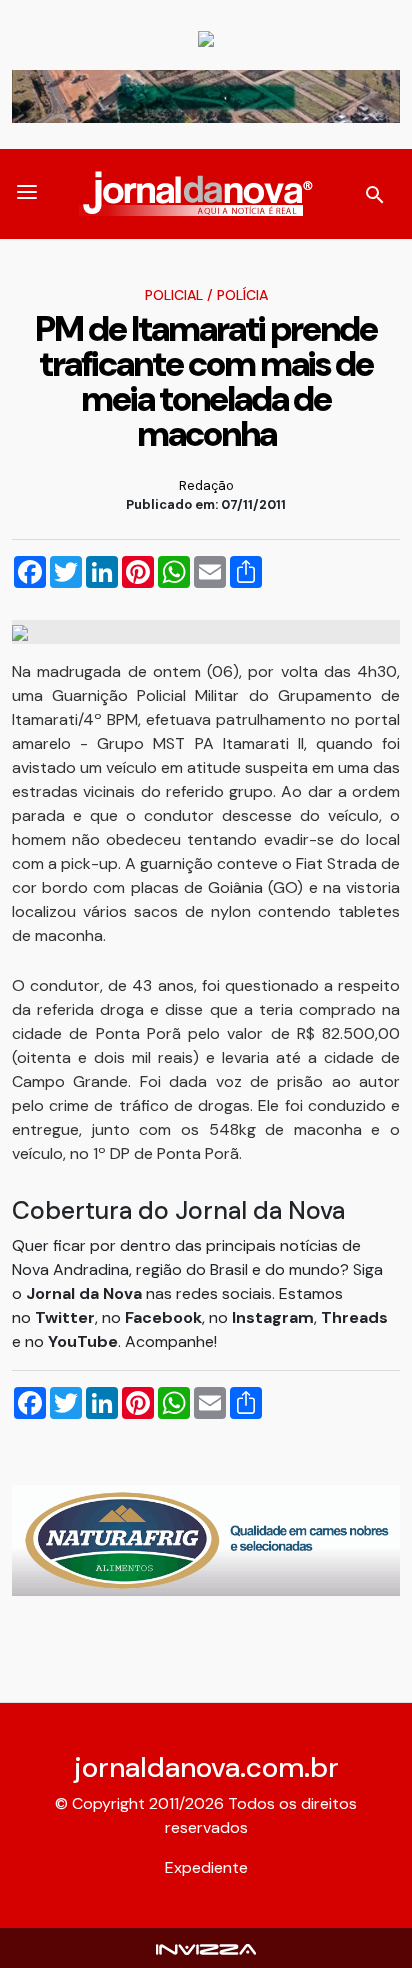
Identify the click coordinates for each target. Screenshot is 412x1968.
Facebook (163, 1317)
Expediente (206, 1867)
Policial (174, 295)
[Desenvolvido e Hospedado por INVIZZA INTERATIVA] (206, 1947)
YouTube (83, 1341)
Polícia (242, 295)
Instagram (273, 1317)
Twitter (65, 1317)
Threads (354, 1317)
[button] (27, 194)
